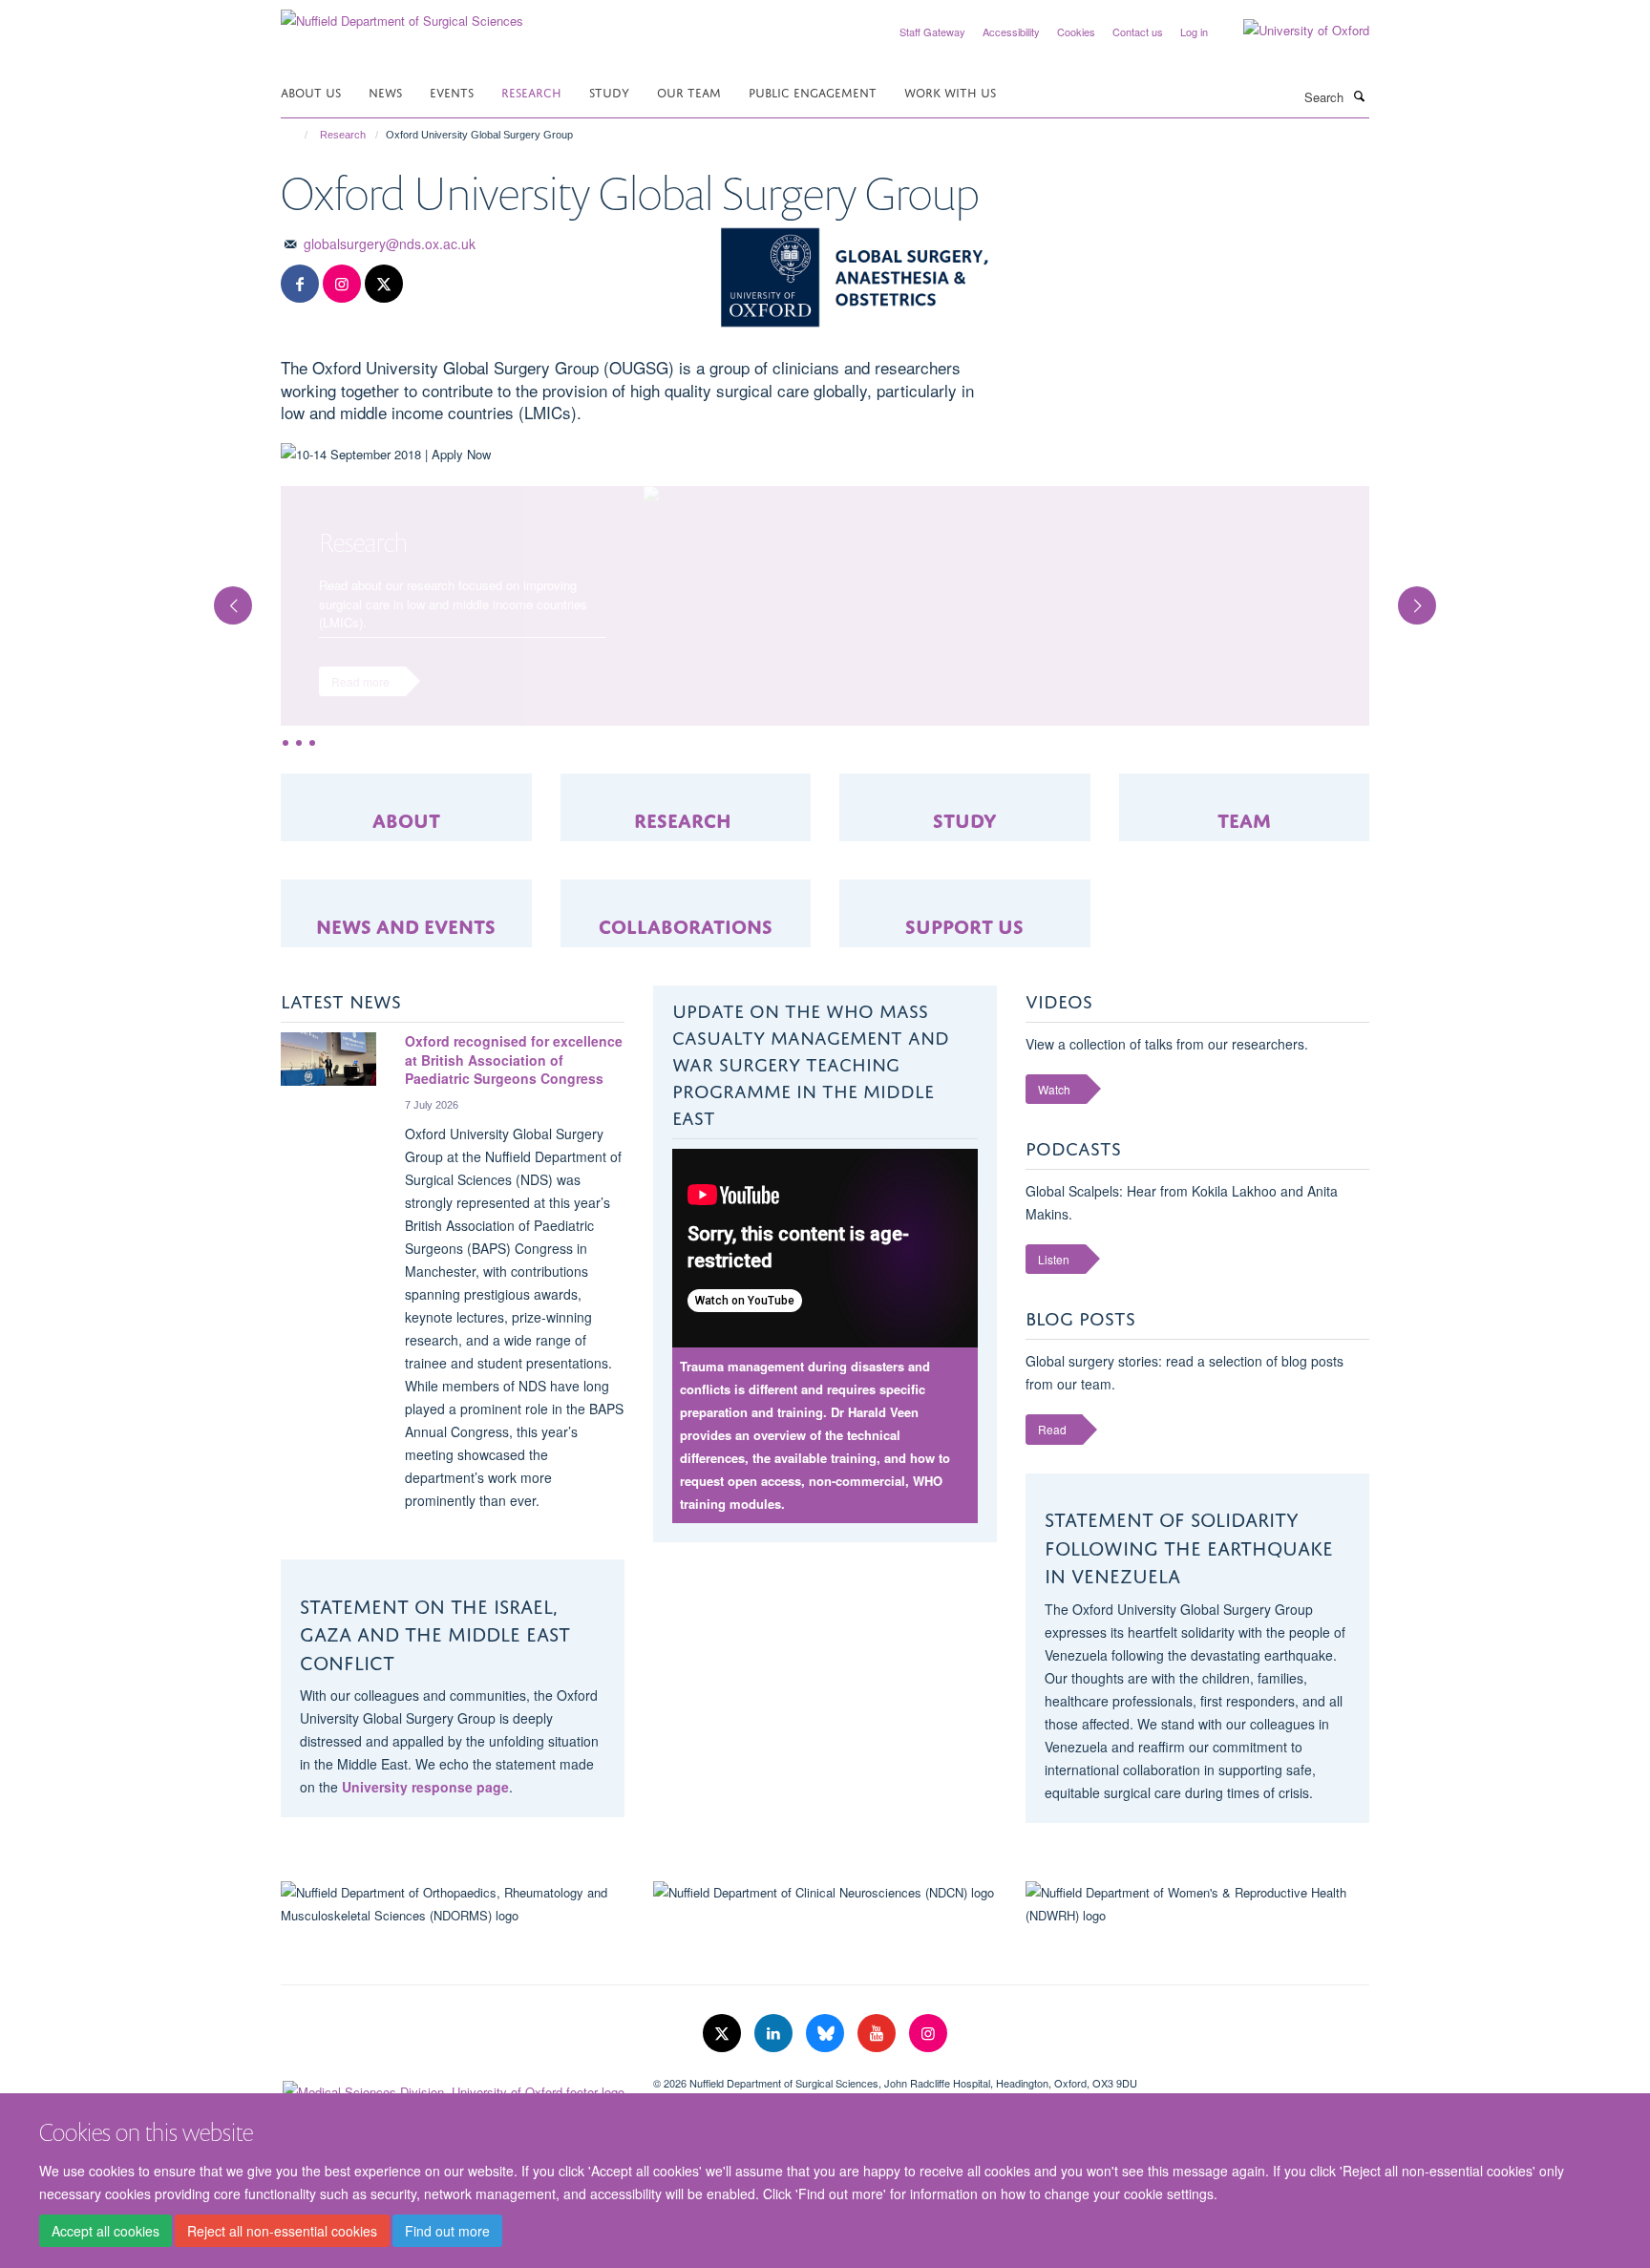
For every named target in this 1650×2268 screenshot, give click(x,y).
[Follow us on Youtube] (878, 2052)
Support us (964, 942)
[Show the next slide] (1427, 605)
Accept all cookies (106, 2231)
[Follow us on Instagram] (342, 284)
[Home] (297, 135)
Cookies (1076, 32)
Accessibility (1011, 32)
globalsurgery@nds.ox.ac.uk (390, 244)
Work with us (950, 91)
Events (452, 91)
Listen (1054, 1278)
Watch (1054, 1108)
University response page (425, 1806)
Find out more (447, 2231)
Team (1244, 836)
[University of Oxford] (1292, 31)
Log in (1194, 32)
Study (609, 91)
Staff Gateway (932, 32)
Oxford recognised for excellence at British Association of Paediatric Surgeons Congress (514, 1079)
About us (311, 91)
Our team (689, 91)
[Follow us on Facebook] (300, 284)
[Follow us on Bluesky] (827, 2052)
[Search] (1359, 95)
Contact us (1138, 32)
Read (1052, 1448)
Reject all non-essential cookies (282, 2231)
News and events (406, 942)
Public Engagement (813, 91)
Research (531, 91)
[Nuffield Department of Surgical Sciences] (402, 14)
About (406, 836)
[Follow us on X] (384, 284)
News (385, 91)
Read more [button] (360, 681)
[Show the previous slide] (223, 605)
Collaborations (686, 942)
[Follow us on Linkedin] (775, 2052)
